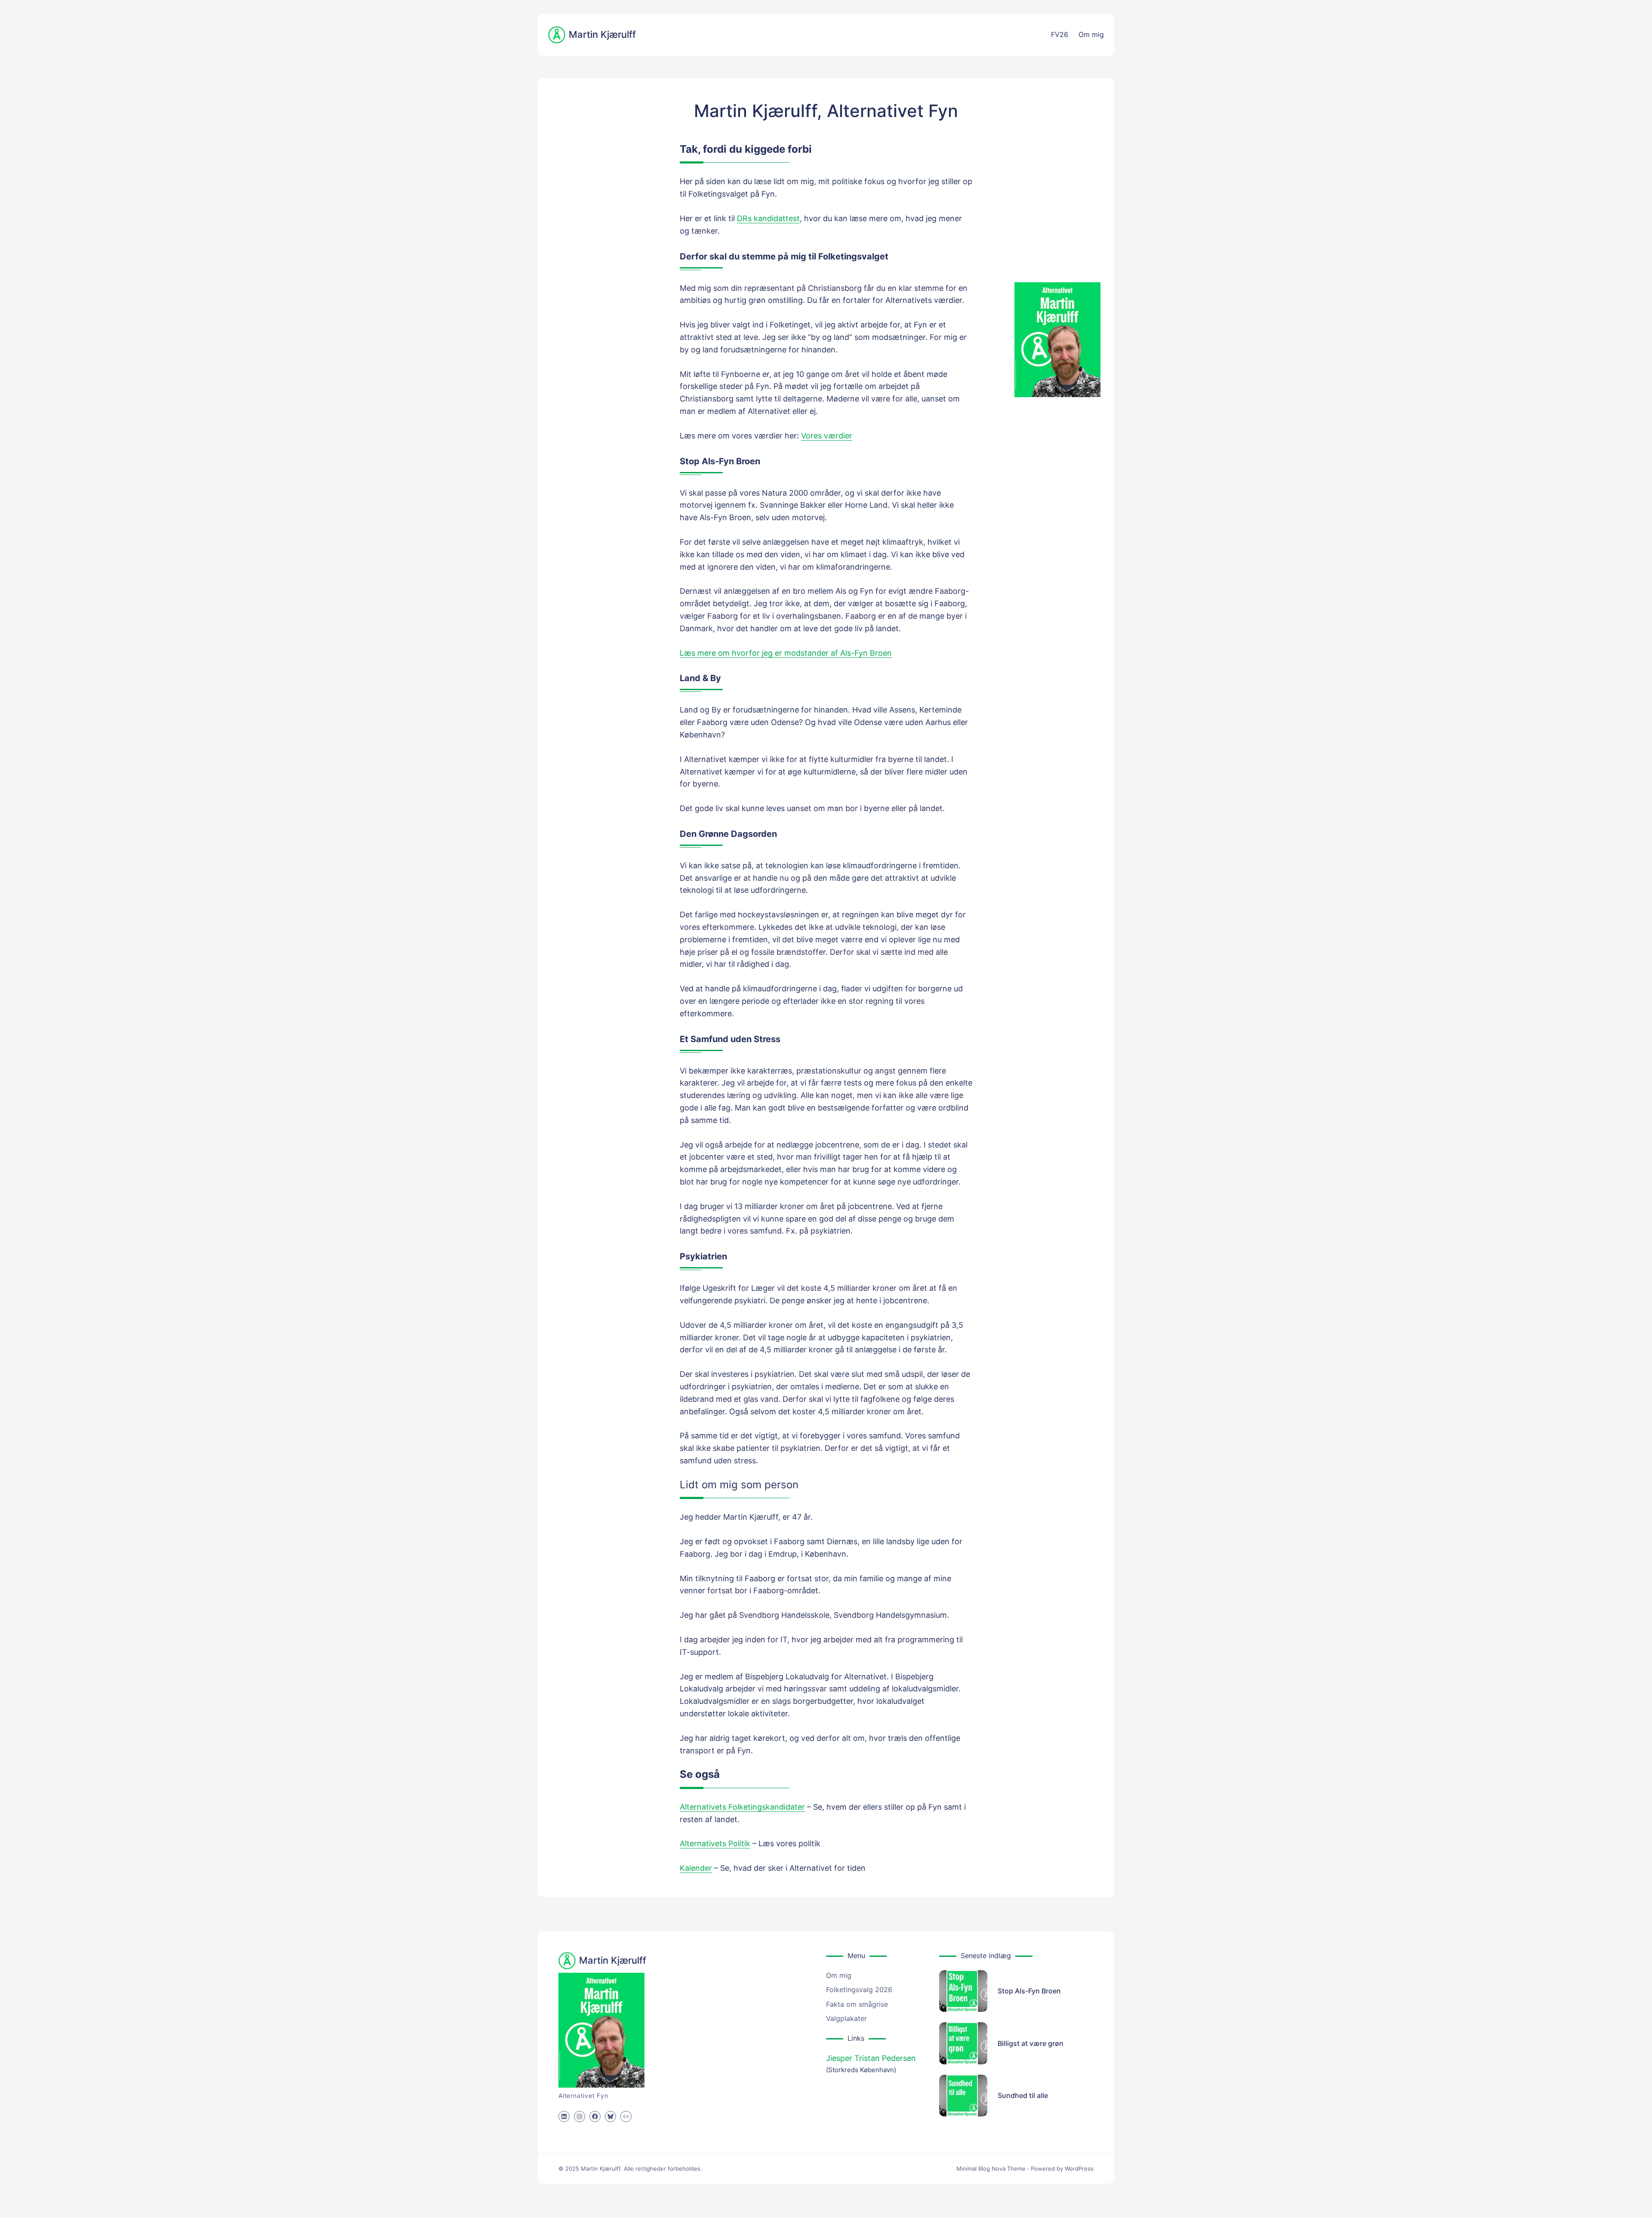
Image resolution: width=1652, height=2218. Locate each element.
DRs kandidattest (768, 218)
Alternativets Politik (715, 1843)
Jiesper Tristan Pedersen (871, 2058)
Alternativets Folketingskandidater (742, 1807)
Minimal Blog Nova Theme (991, 2169)
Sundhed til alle (1023, 2095)
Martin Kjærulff (602, 34)
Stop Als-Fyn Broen (1029, 1991)
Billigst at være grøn (1031, 2043)
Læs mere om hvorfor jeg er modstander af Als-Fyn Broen (786, 653)
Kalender (696, 1868)
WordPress (1079, 2169)
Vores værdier (827, 436)
